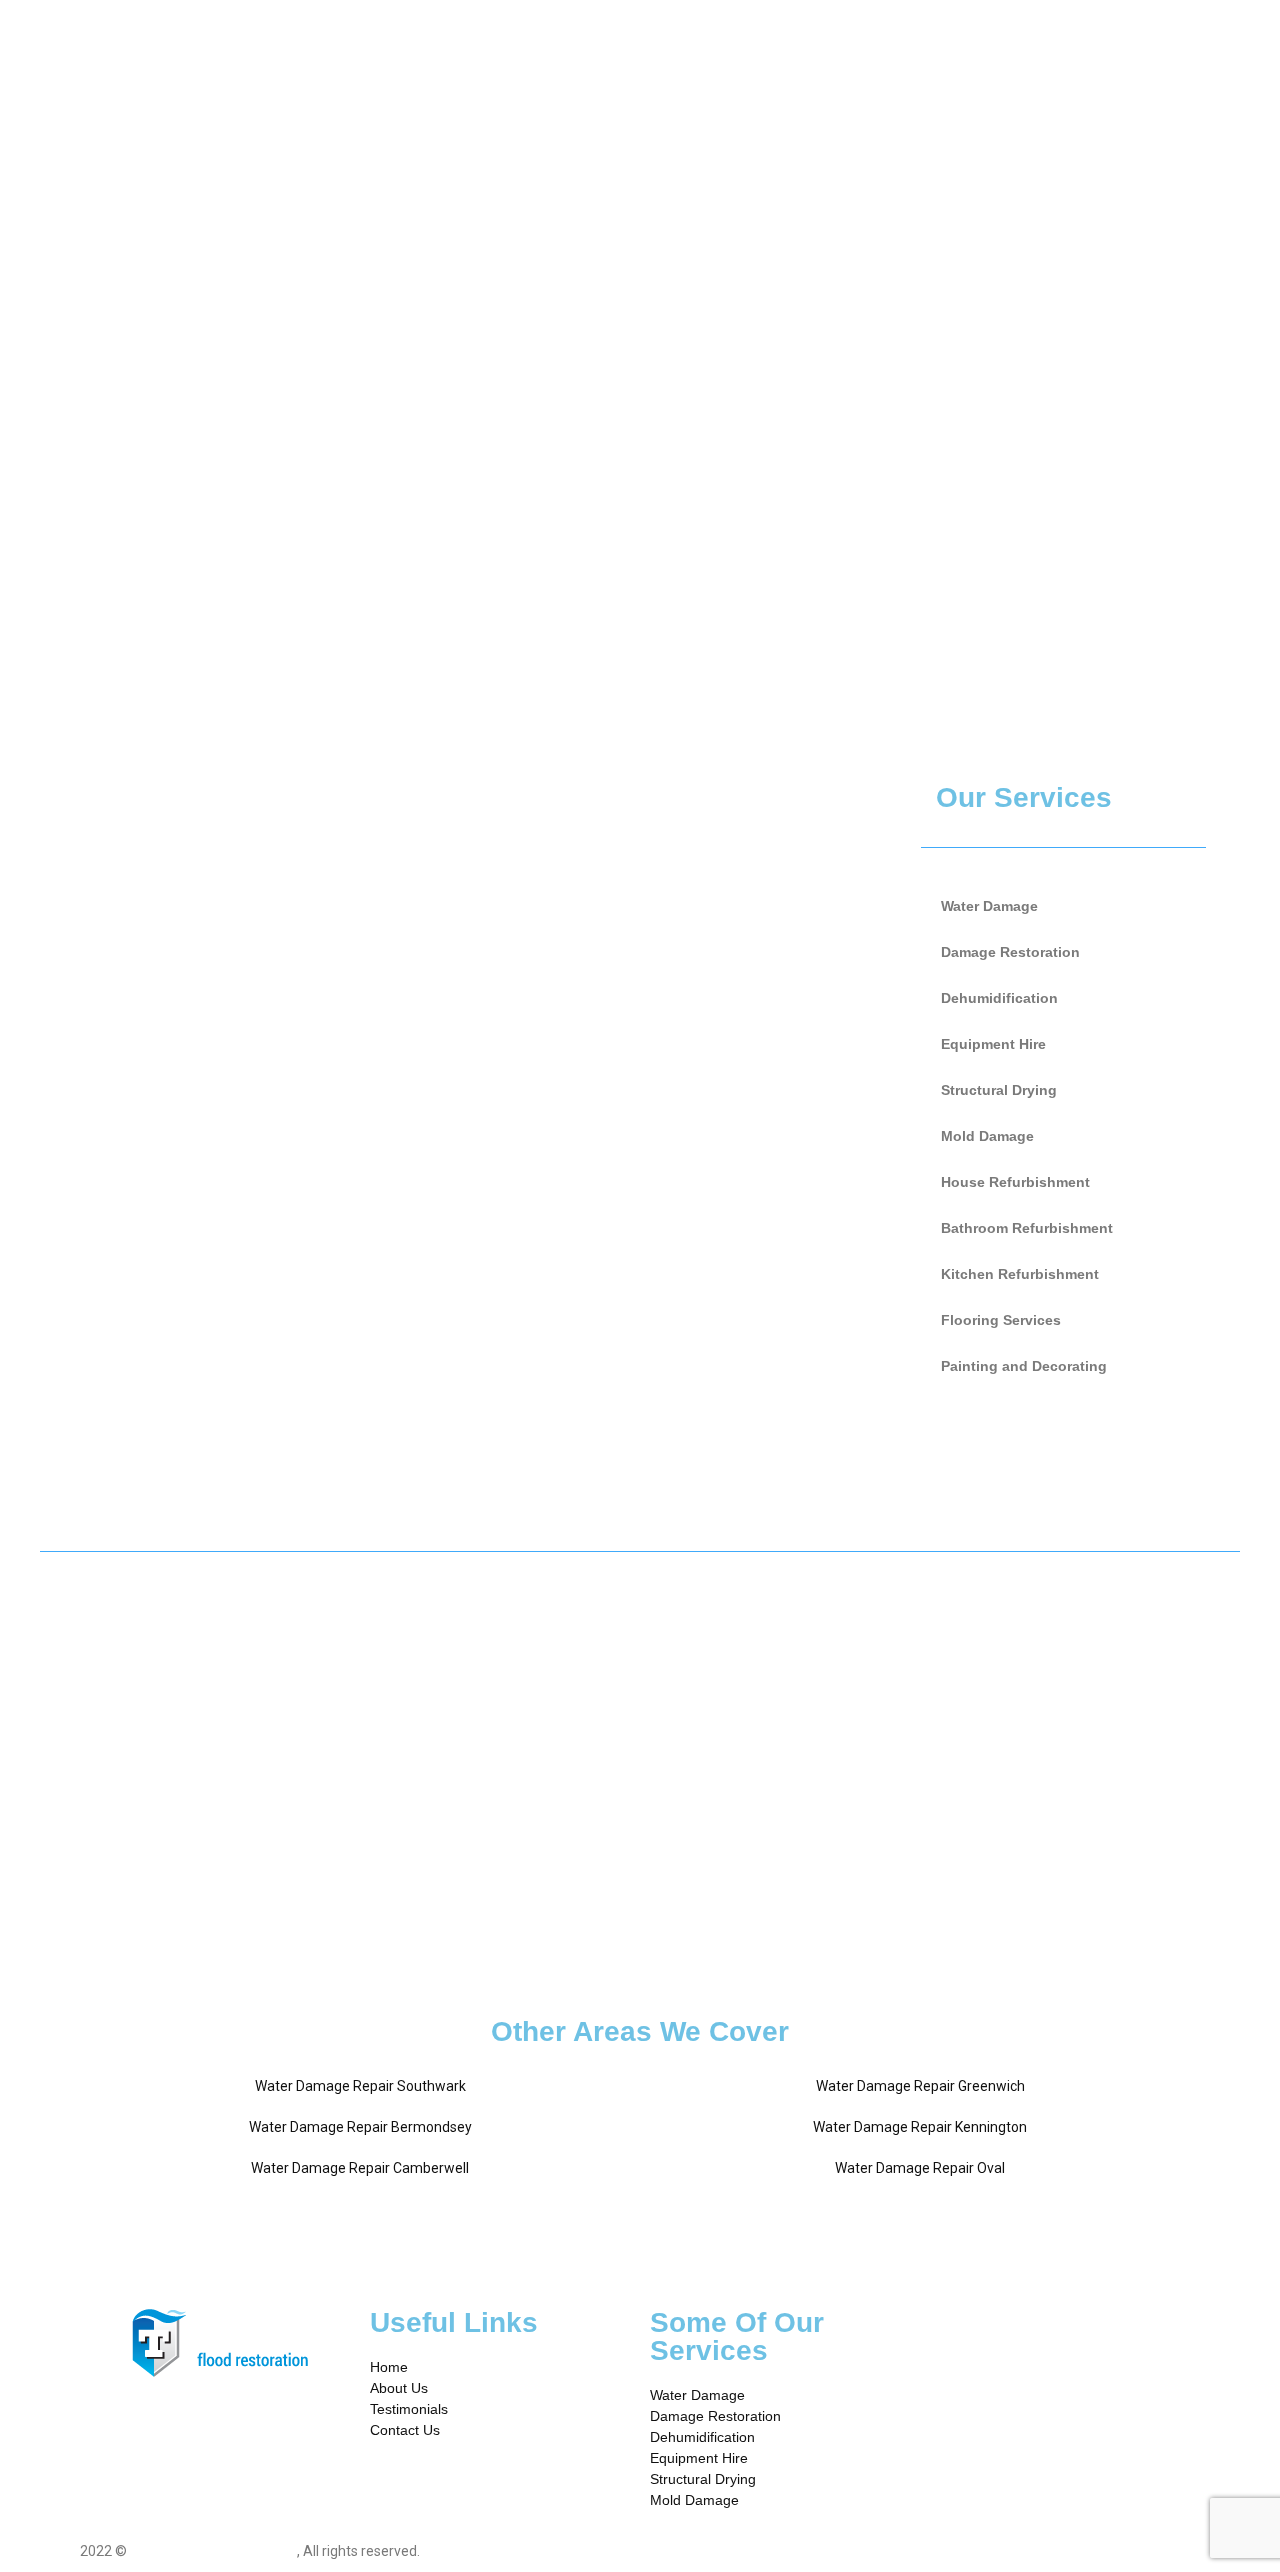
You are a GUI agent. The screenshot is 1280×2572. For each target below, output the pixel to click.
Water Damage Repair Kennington (920, 2127)
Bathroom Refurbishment (1027, 1228)
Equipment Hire (993, 1044)
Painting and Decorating (1024, 1366)
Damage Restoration (1010, 952)
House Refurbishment (1015, 1182)
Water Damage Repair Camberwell (360, 2168)
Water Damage (989, 906)
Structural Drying (999, 1090)
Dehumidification (999, 998)
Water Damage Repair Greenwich (920, 2086)
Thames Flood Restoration (213, 2551)
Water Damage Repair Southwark (360, 2086)
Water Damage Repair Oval (920, 2168)
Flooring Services (1001, 1320)
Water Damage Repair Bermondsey (360, 2127)
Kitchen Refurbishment (1020, 1274)
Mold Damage (987, 1136)
